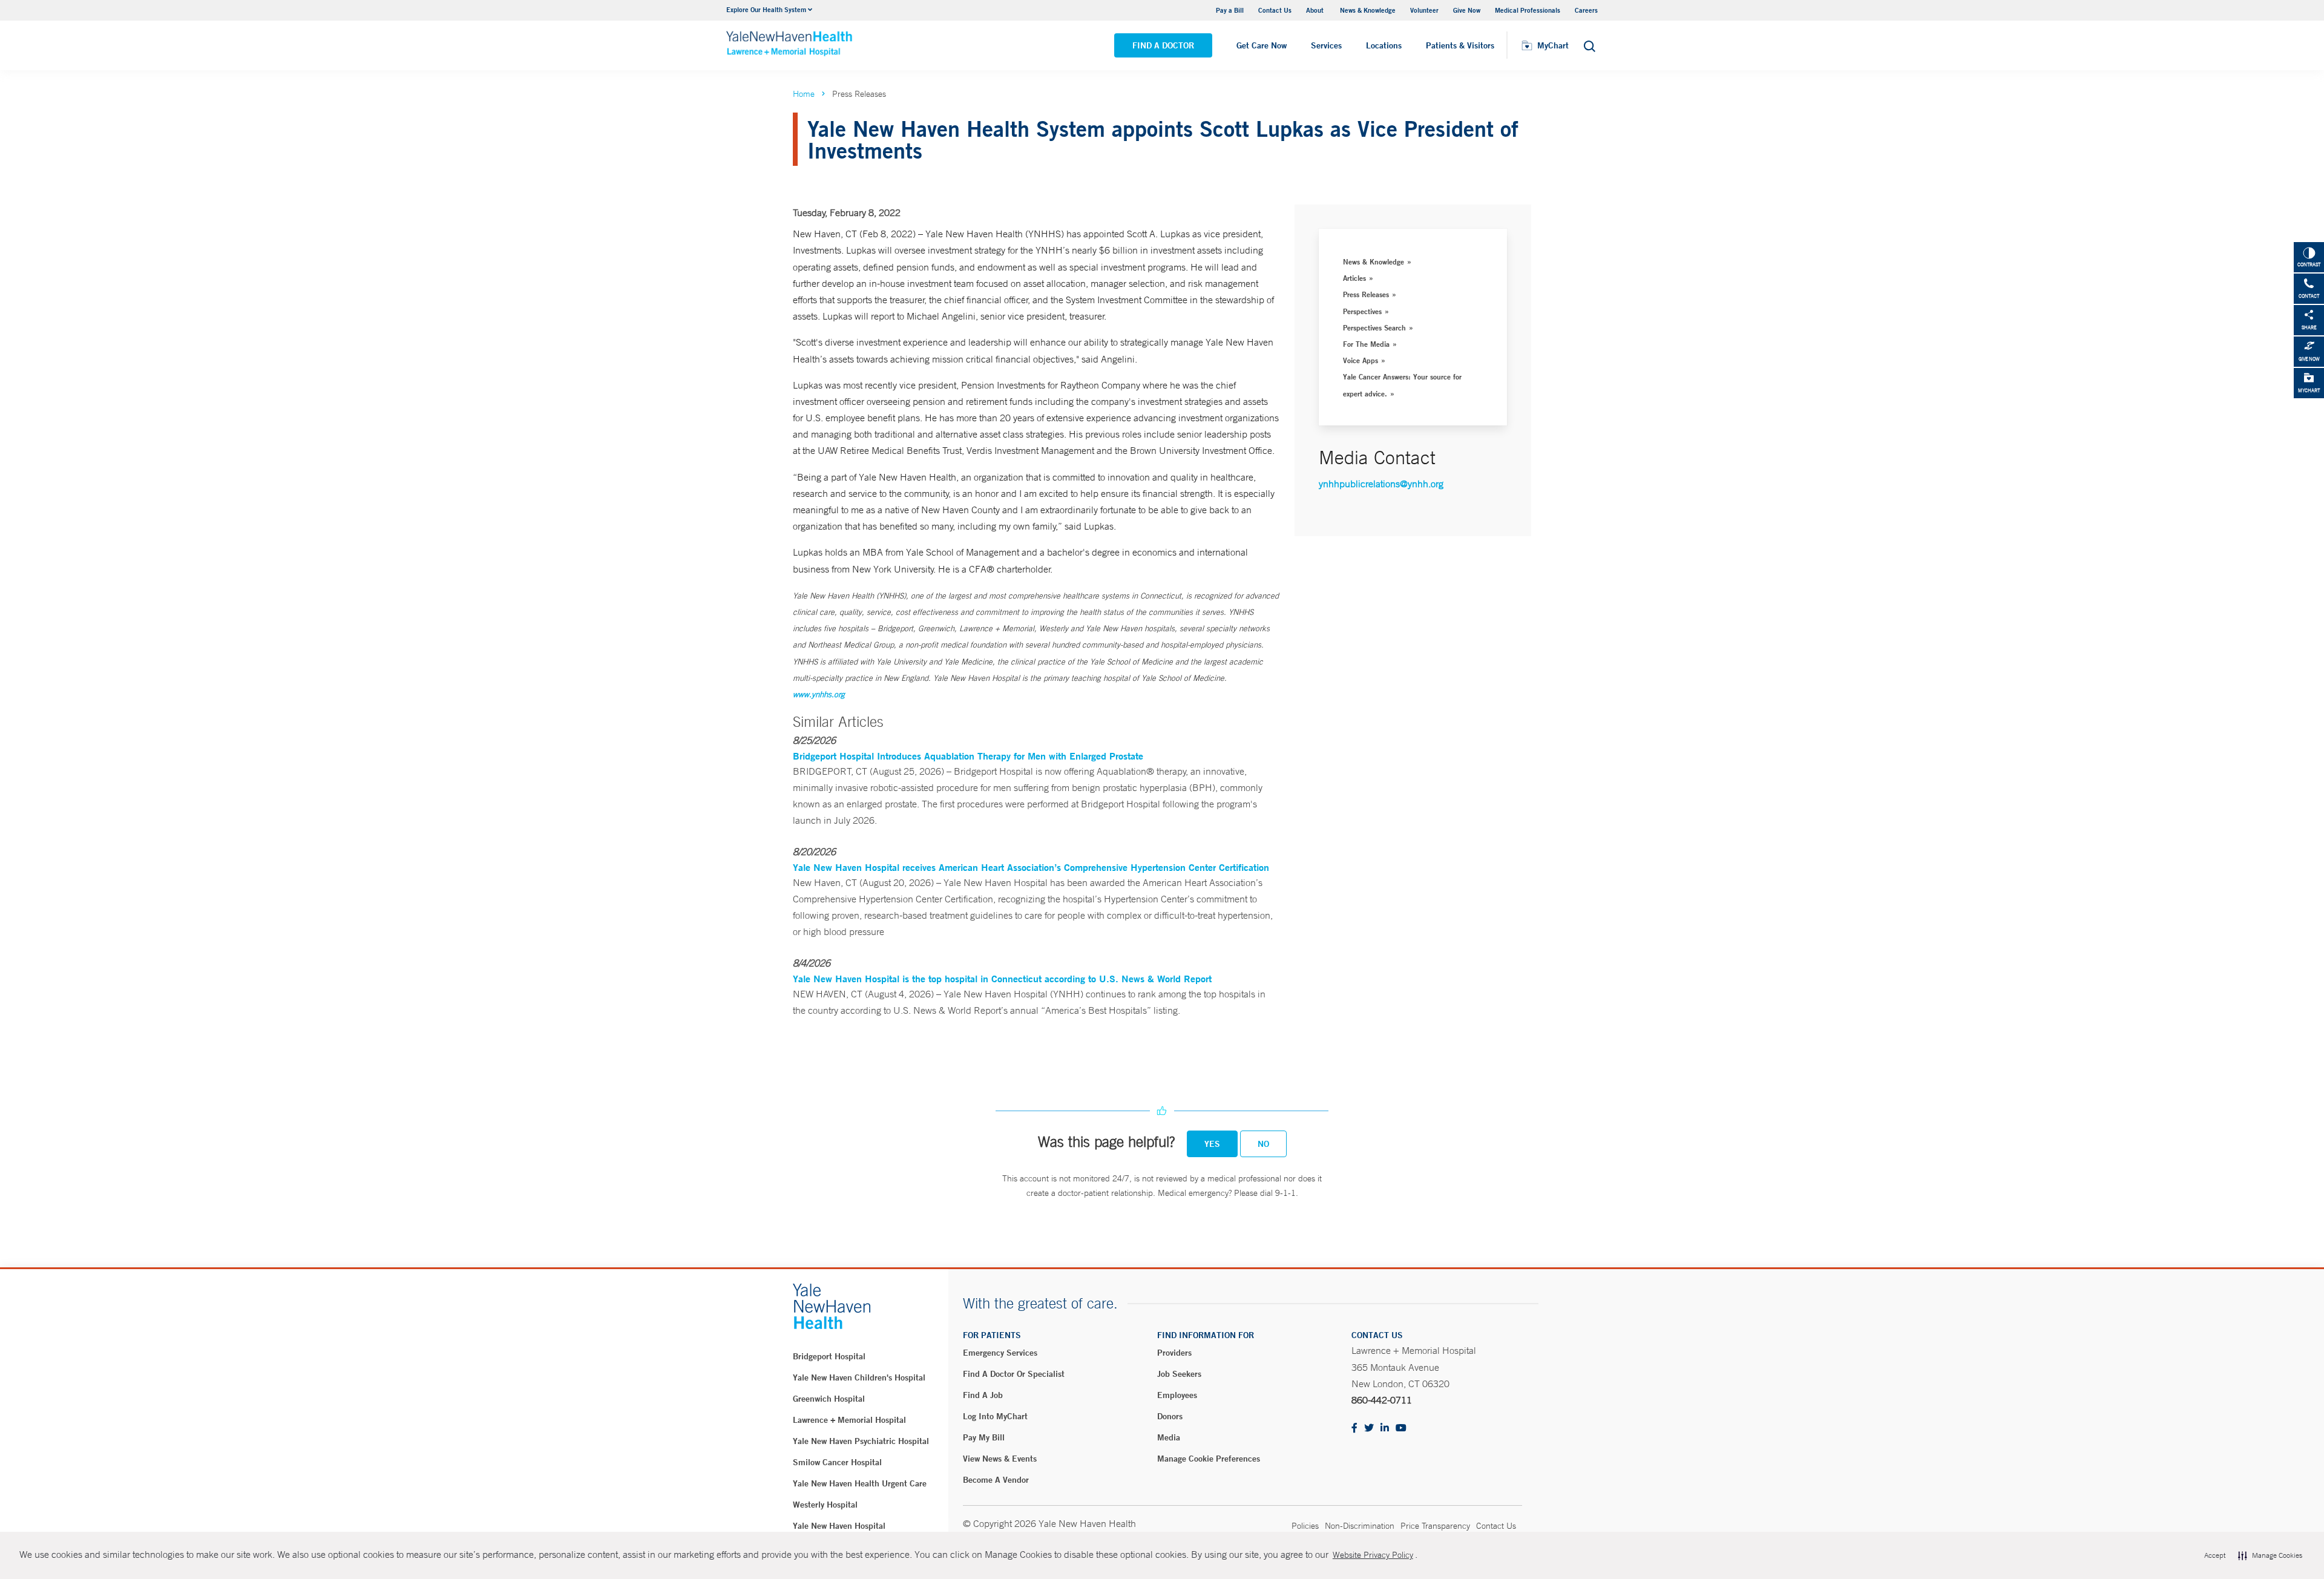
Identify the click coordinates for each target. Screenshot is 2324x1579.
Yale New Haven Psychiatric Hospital (861, 1441)
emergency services (1000, 1353)
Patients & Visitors (1460, 45)
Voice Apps (1361, 360)
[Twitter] (1369, 1429)
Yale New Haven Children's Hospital (859, 1377)
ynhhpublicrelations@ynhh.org (1381, 484)
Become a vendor (996, 1480)
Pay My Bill (984, 1437)
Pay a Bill (1230, 10)
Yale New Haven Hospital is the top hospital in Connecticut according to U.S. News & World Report (1002, 978)
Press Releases (1366, 294)
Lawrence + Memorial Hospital (849, 1420)
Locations (1384, 45)
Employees (1177, 1395)
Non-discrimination (1360, 1526)
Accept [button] (2215, 1555)
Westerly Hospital (825, 1505)
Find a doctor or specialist (1014, 1374)
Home (804, 94)
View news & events (1000, 1459)
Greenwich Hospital (829, 1399)
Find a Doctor (1163, 45)
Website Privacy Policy (1373, 1555)
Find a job (983, 1395)
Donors (1170, 1416)
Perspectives (1362, 311)
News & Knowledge (1368, 10)
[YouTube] (1401, 1429)
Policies (1305, 1526)
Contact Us (1275, 10)
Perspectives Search (1374, 327)
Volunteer (1424, 10)
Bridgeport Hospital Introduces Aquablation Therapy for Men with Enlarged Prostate (968, 756)
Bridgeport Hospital (829, 1356)
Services (1326, 45)
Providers (1174, 1353)
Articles (1354, 278)
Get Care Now (1262, 45)
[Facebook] (1354, 1429)
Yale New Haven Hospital (839, 1526)
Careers (1586, 10)
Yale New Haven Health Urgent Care (860, 1483)
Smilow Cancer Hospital (837, 1462)
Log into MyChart (995, 1416)
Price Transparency (1435, 1526)
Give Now (1467, 10)
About (1316, 10)
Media (1169, 1437)
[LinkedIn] (1385, 1429)
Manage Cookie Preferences (1209, 1459)
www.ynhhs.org (819, 694)
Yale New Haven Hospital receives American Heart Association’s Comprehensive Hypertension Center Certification (1031, 867)
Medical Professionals (1528, 10)
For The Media (1366, 344)
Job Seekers (1179, 1374)
